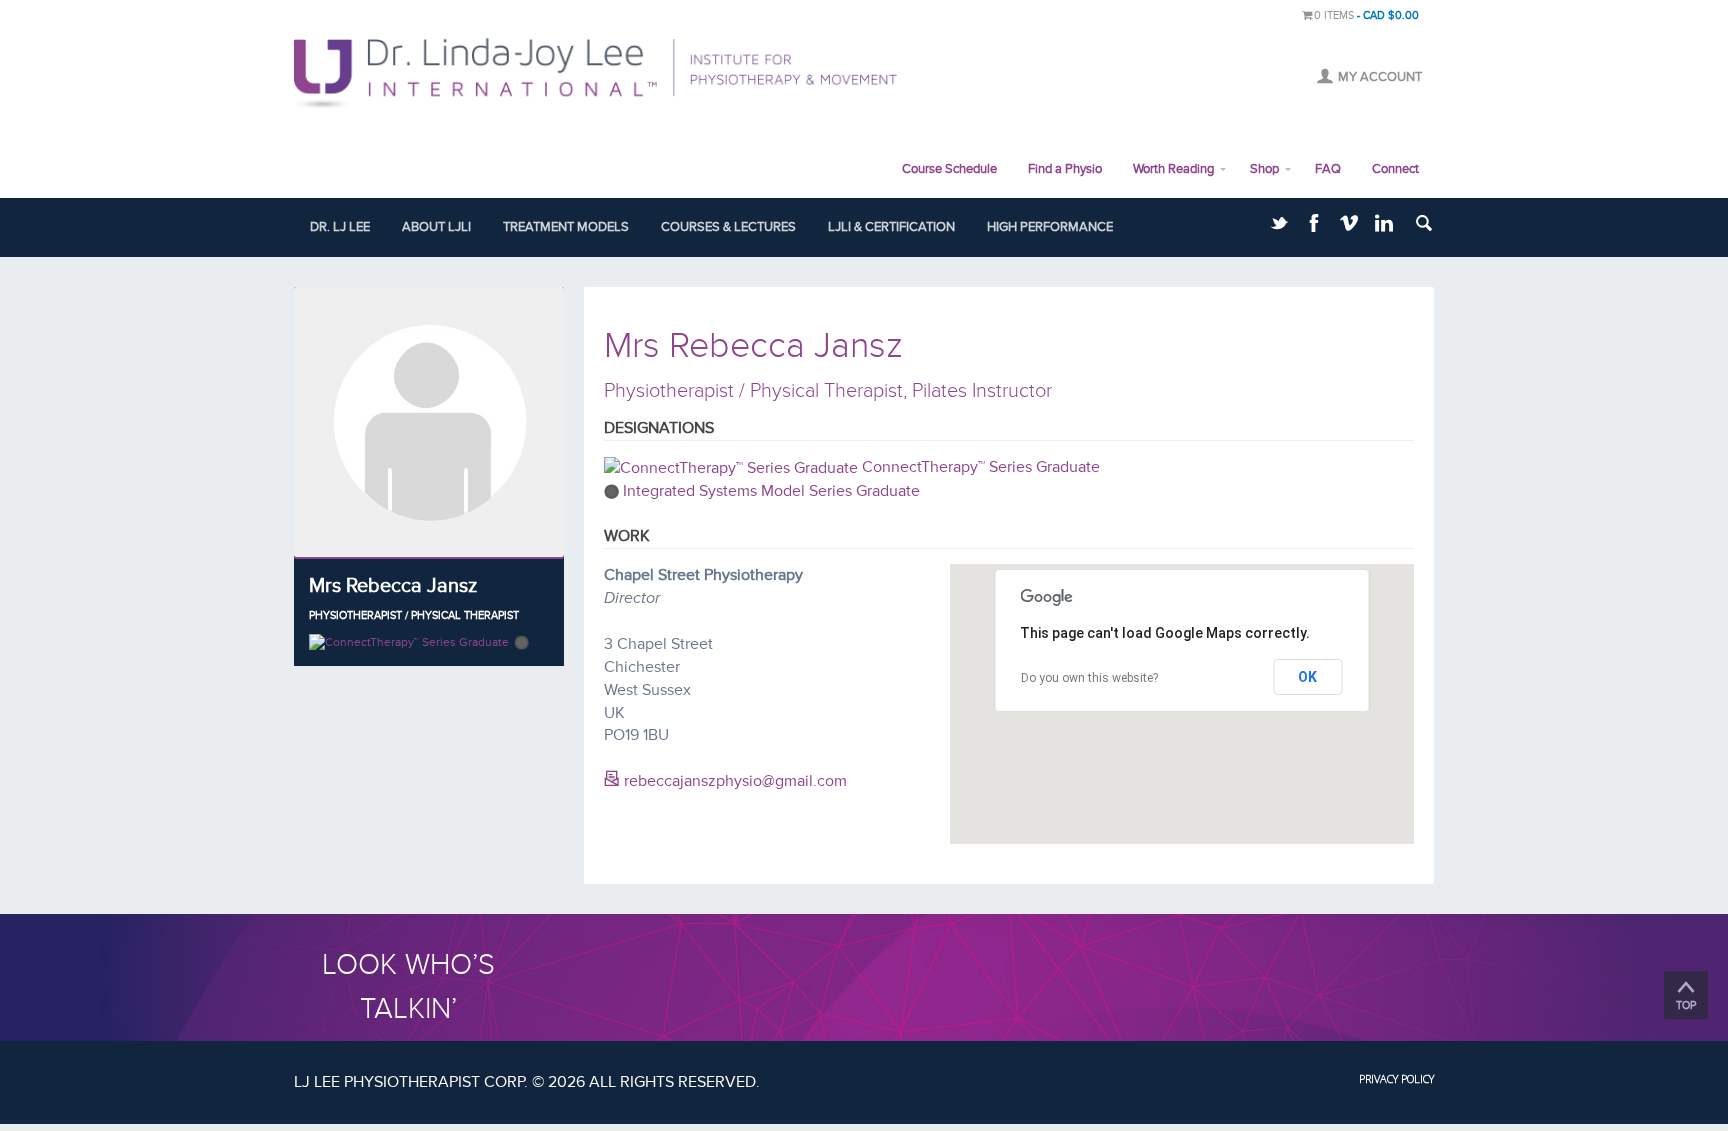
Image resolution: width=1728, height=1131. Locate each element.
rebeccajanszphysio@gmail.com (733, 781)
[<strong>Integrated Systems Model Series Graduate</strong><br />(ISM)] (521, 641)
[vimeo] (1349, 227)
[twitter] (1279, 227)
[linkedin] (1384, 227)
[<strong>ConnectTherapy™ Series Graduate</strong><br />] (409, 641)
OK (1307, 677)
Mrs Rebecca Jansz (393, 586)
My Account (1380, 77)
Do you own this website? (1089, 678)
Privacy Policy (1396, 1078)
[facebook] (1314, 227)
